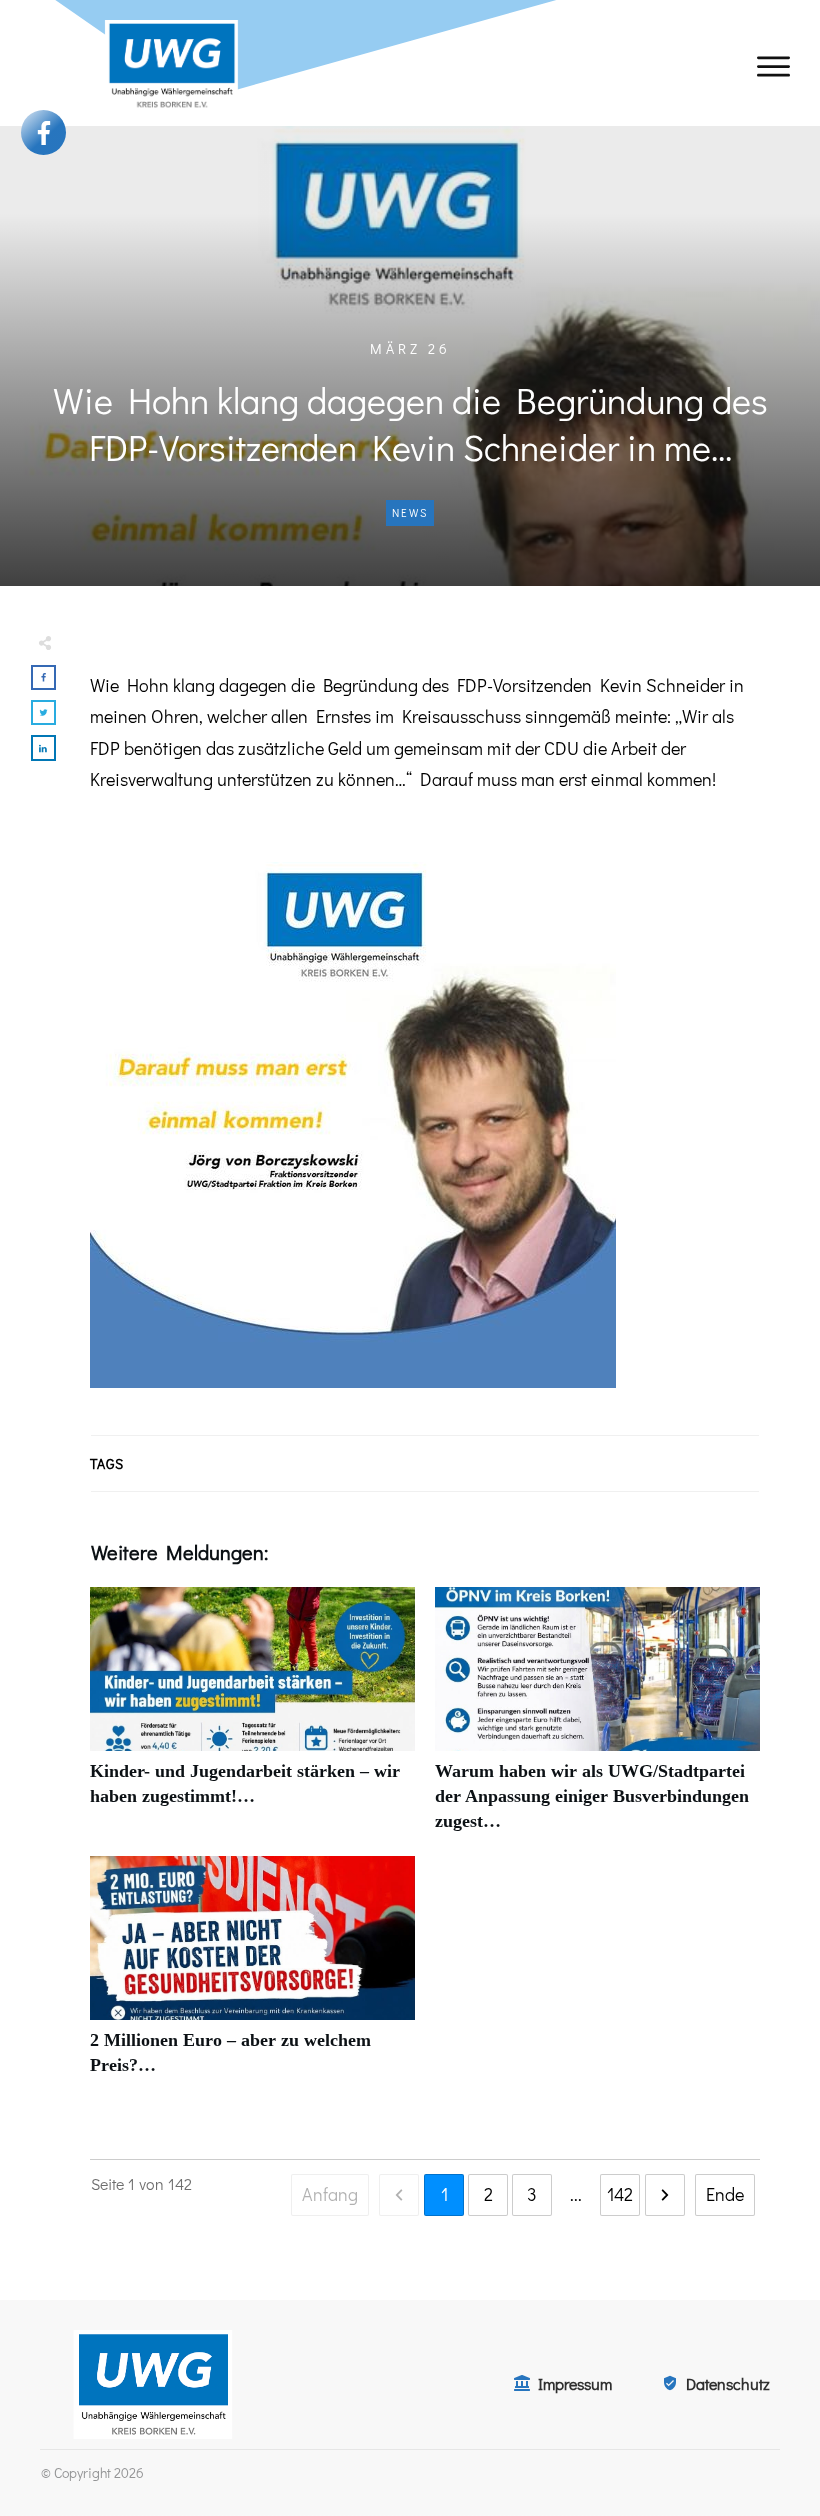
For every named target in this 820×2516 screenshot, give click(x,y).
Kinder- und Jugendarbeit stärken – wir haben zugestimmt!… (252, 1721)
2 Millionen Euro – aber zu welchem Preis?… (252, 1977)
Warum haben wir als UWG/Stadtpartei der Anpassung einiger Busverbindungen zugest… (597, 1721)
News (410, 512)
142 (620, 2194)
